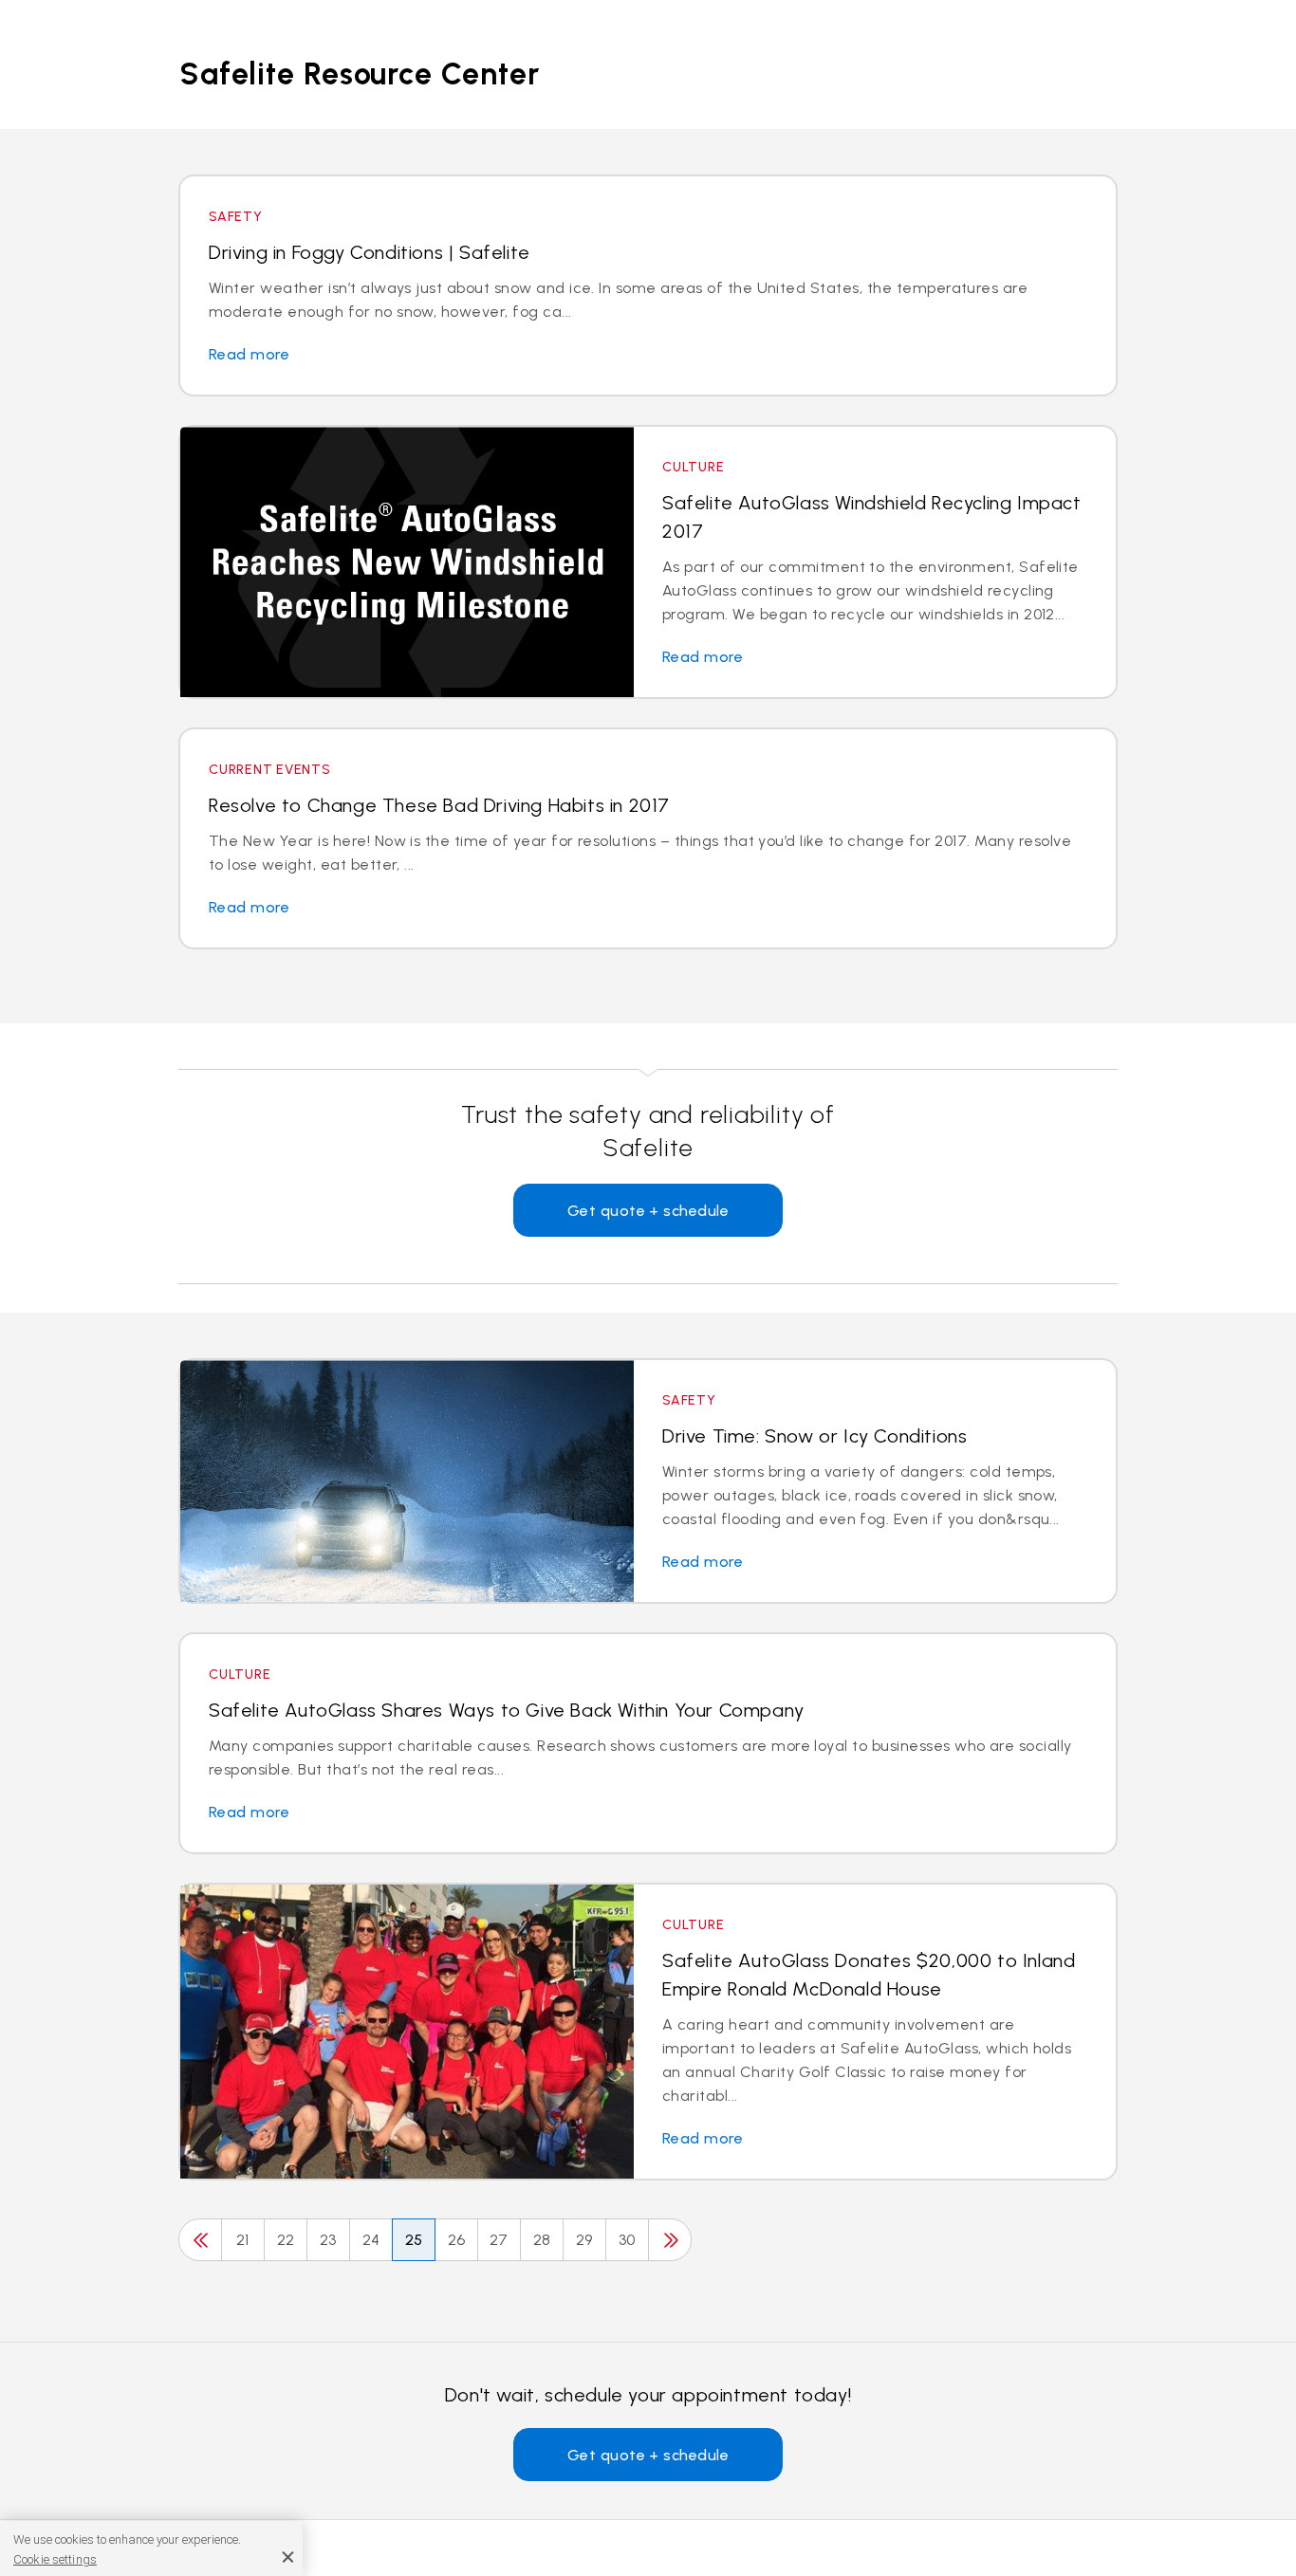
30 (627, 2240)
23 (328, 2240)
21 (243, 2240)
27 (499, 2240)
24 (371, 2240)
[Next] (670, 2240)
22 (286, 2240)
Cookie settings (55, 2558)
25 (414, 2240)
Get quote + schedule (648, 1211)
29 (584, 2240)
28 (542, 2240)
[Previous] (200, 2240)
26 (457, 2240)
